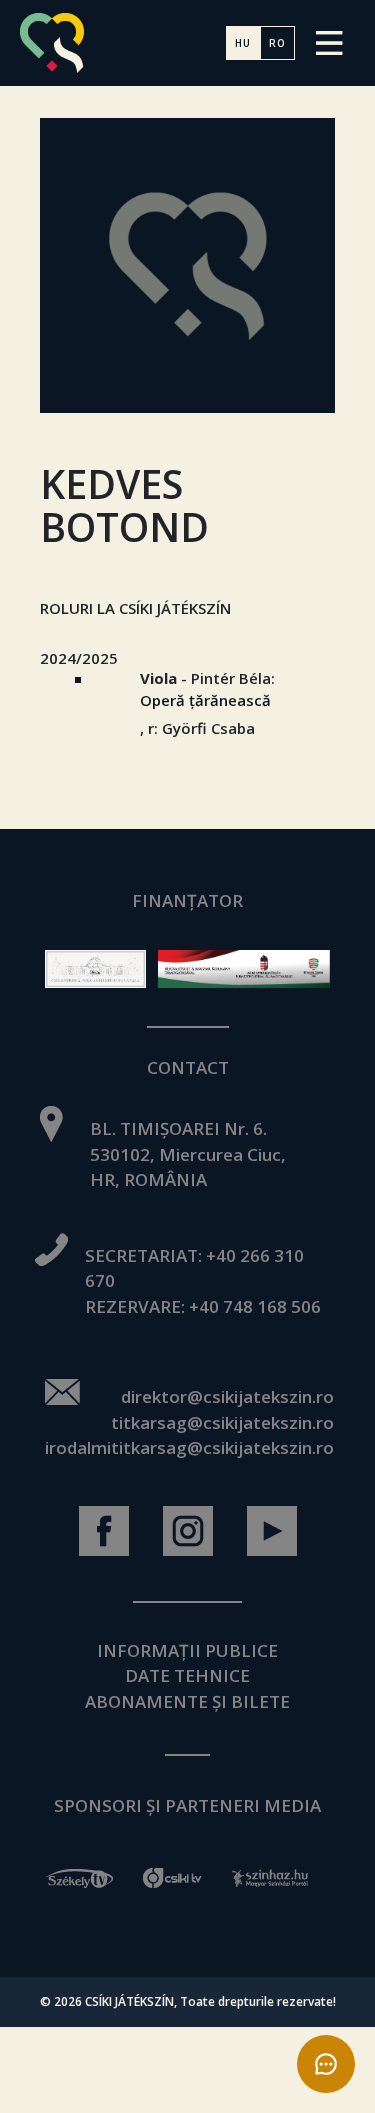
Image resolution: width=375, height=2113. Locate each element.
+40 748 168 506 (255, 1306)
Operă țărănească (205, 700)
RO (277, 43)
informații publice (187, 1650)
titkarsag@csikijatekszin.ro (222, 1422)
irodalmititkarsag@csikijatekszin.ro (189, 1447)
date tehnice (187, 1675)
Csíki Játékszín (129, 2001)
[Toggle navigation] (329, 43)
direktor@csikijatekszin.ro (227, 1396)
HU (243, 43)
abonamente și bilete (187, 1701)
